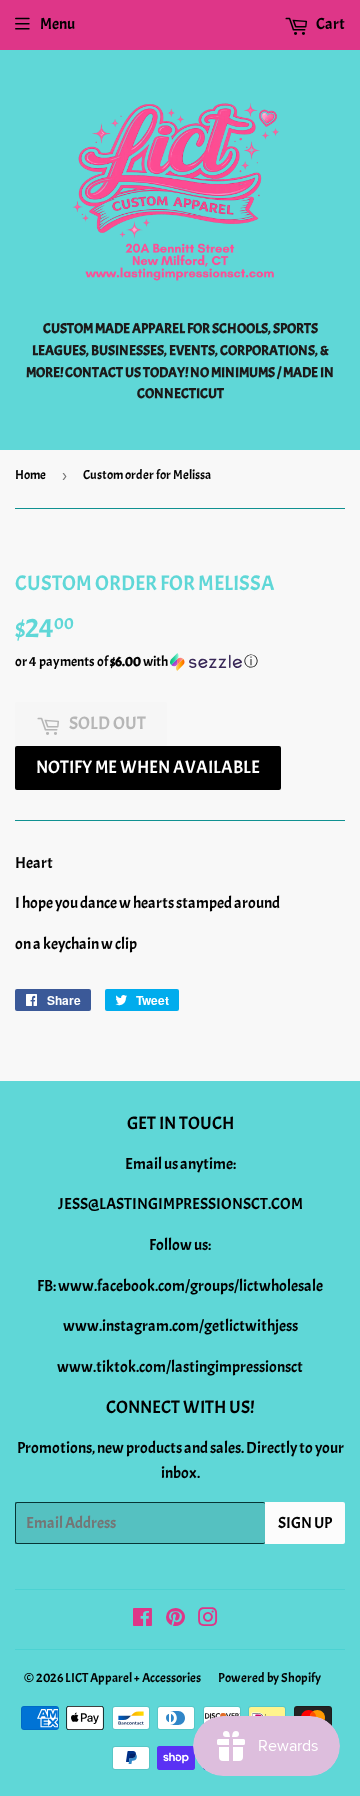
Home (30, 475)
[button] (180, 662)
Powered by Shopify (269, 1678)
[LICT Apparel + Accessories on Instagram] (208, 1620)
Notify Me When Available (148, 767)
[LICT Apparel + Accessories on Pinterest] (175, 1620)
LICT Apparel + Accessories (133, 1678)
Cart (329, 24)
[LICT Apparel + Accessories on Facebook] (142, 1620)
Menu (57, 24)
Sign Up (305, 1523)
